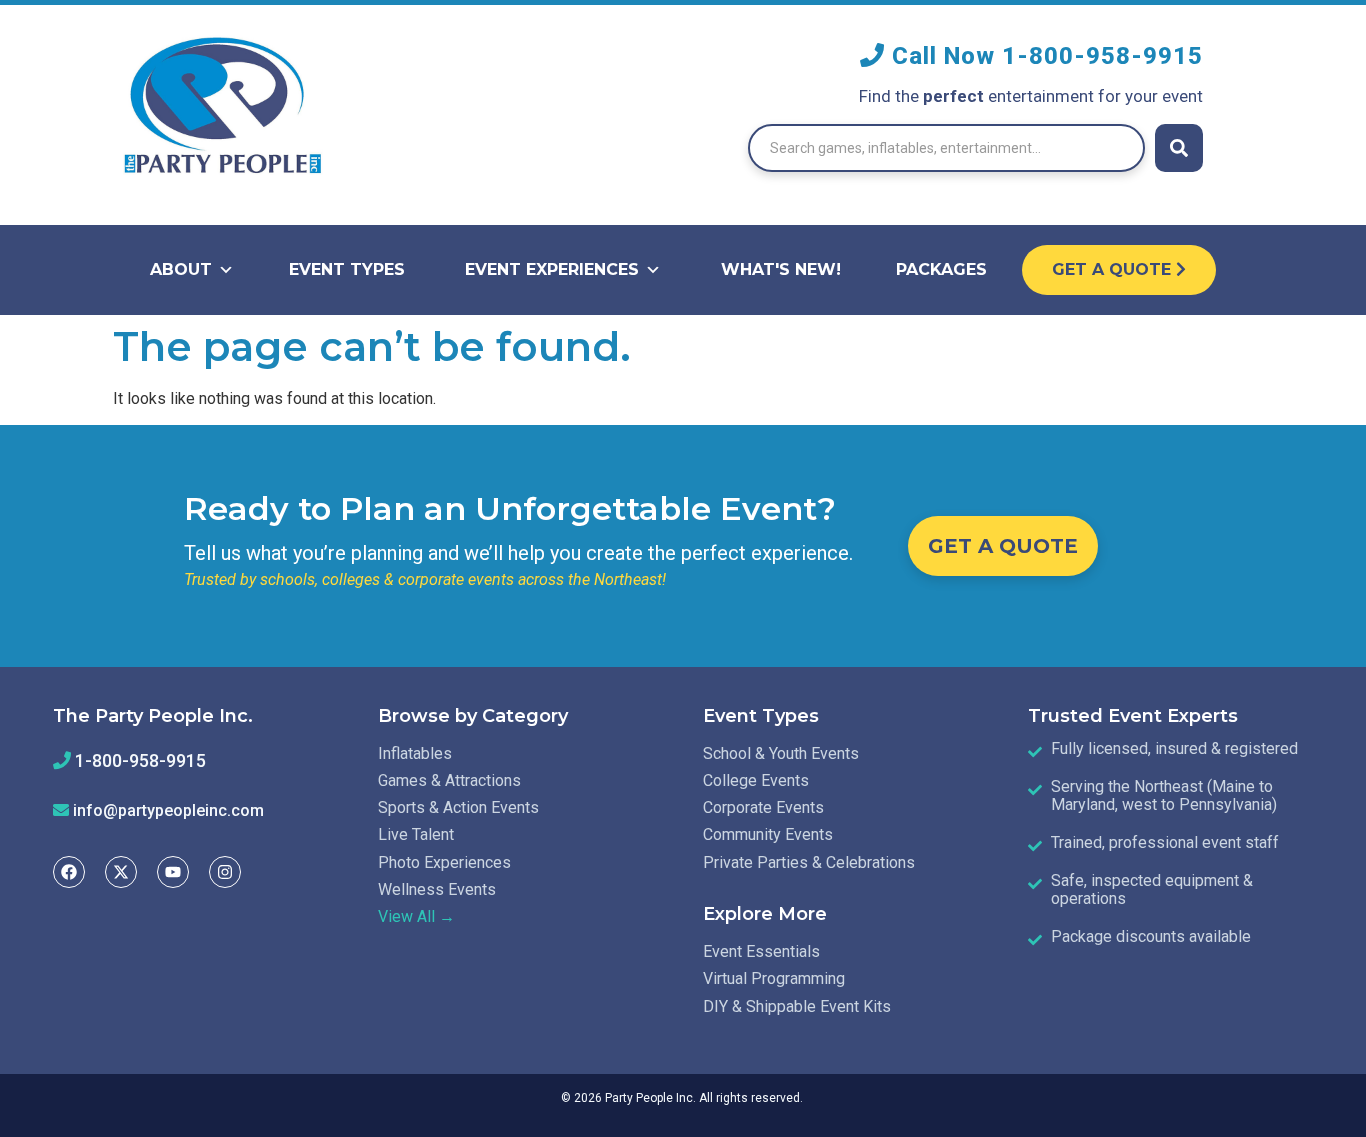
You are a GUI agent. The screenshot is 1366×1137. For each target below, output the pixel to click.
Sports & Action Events (458, 807)
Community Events (768, 834)
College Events (756, 780)
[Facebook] (69, 872)
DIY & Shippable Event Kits (797, 1006)
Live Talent (416, 834)
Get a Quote (1114, 269)
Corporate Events (763, 807)
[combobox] (946, 148)
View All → (416, 916)
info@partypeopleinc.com (168, 810)
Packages (941, 269)
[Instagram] (225, 872)
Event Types (347, 269)
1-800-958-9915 (1102, 56)
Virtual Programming (774, 978)
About (181, 269)
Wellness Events (437, 889)
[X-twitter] (121, 872)
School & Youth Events (781, 753)
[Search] (1179, 148)
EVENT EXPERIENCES (552, 269)
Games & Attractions (449, 780)
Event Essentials (761, 951)
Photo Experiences (444, 862)
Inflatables (415, 753)
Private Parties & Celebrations (809, 862)
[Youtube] (173, 872)
